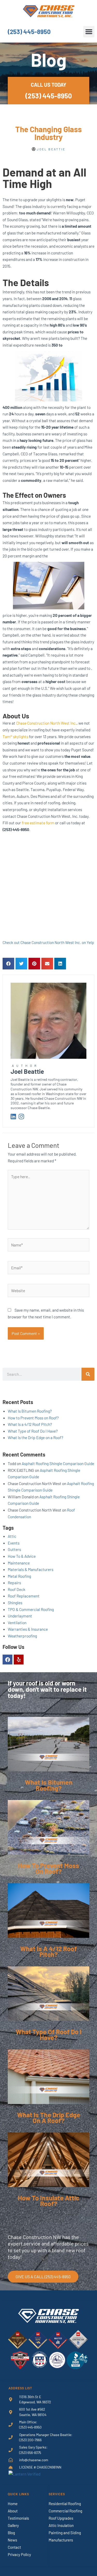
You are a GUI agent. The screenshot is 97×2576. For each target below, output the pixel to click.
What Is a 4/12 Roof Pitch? (30, 1424)
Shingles (15, 1603)
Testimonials (18, 2518)
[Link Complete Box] (48, 1758)
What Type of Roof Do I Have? (33, 1431)
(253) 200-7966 (30, 2440)
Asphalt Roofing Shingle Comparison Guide (58, 1463)
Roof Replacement (24, 1596)
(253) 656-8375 (30, 2453)
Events (14, 1543)
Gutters (14, 1549)
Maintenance (19, 1563)
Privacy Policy (19, 2554)
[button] (89, 32)
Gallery (13, 2525)
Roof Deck (17, 1589)
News (12, 2540)
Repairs (14, 1583)
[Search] (88, 1374)
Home (13, 2504)
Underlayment (20, 1616)
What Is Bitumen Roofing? (30, 1411)
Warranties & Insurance (28, 1629)
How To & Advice (22, 1556)
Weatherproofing (22, 1636)
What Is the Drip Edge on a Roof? (35, 1437)
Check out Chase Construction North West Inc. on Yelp (48, 942)
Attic (12, 1536)
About (13, 2511)
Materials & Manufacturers (31, 1569)
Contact (14, 2547)
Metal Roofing (19, 1576)
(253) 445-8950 (29, 32)
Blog (11, 2533)
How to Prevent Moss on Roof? (33, 1418)
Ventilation (17, 1623)
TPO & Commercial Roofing (31, 1609)
